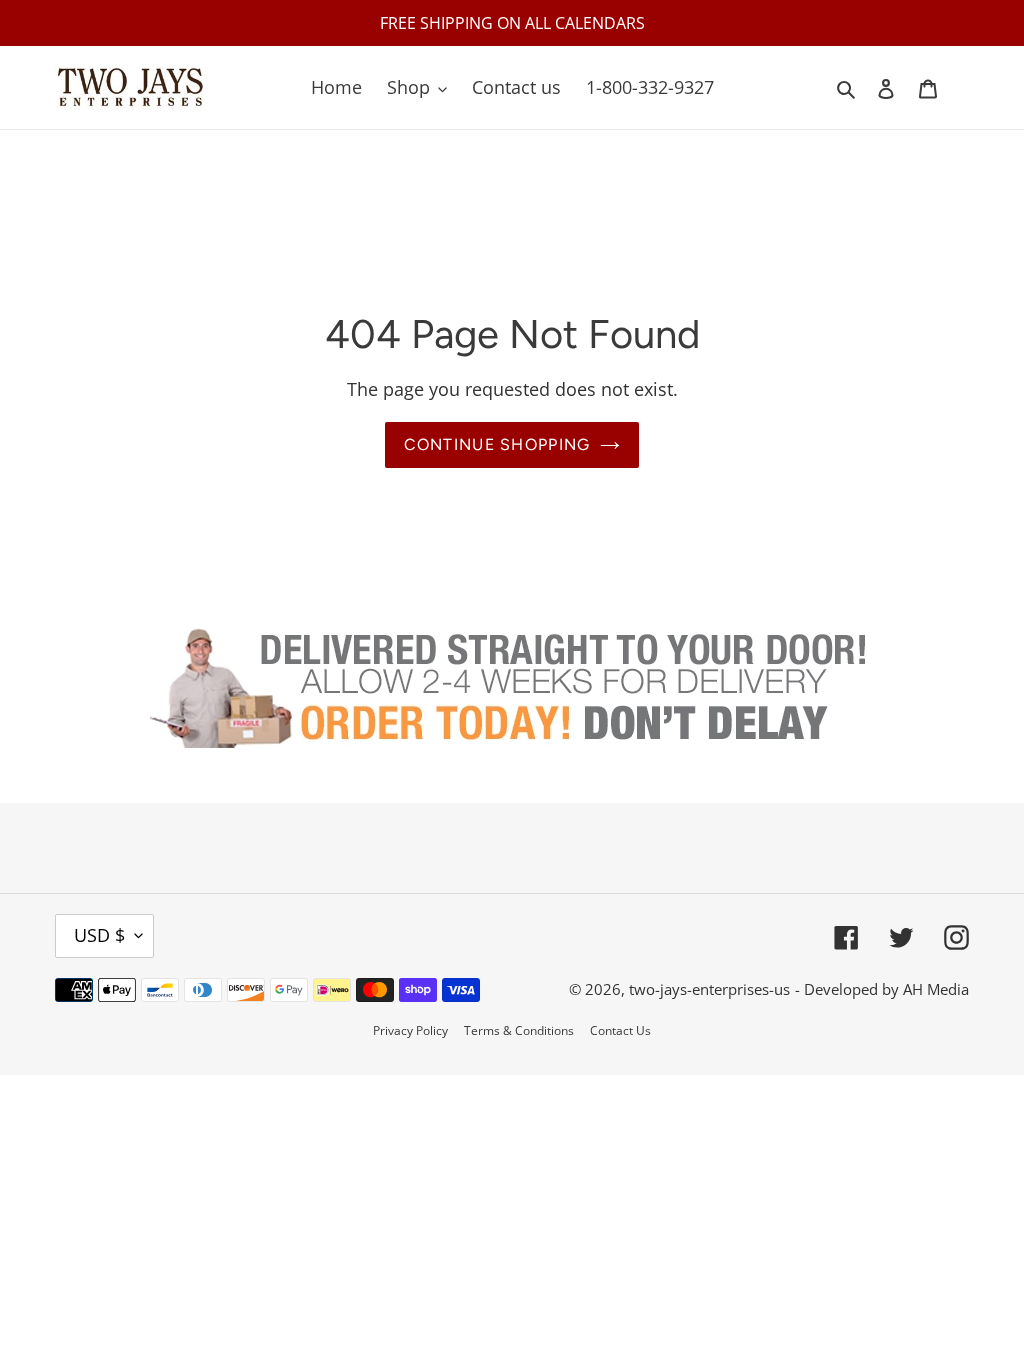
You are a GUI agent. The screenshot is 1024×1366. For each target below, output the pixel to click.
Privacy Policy (410, 1030)
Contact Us (620, 1030)
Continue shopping (497, 444)
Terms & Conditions (519, 1030)
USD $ (99, 935)
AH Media (936, 989)
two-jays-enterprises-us (709, 989)
